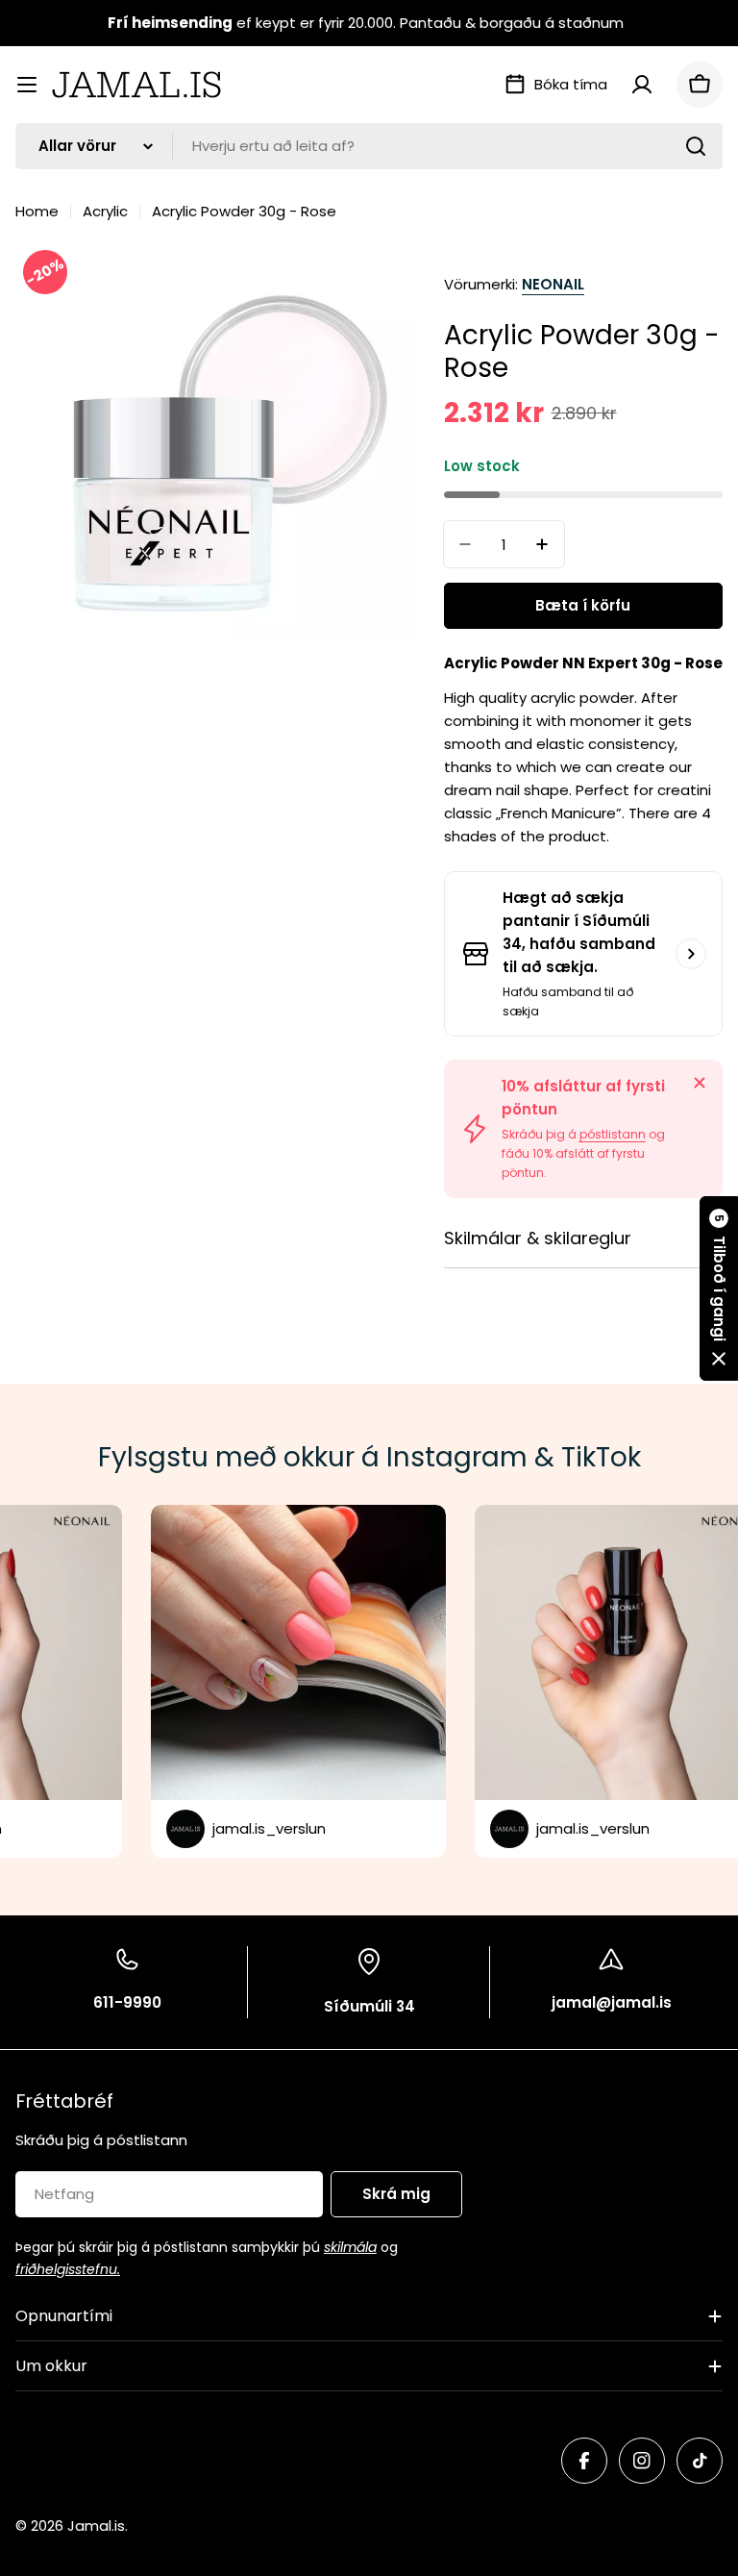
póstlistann (613, 1134)
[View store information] (691, 954)
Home (37, 211)
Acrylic (105, 211)
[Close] (700, 1083)
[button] (719, 1288)
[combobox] (369, 146)
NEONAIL (553, 284)
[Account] (642, 85)
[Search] (696, 146)
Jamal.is (96, 2526)
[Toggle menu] (27, 85)
